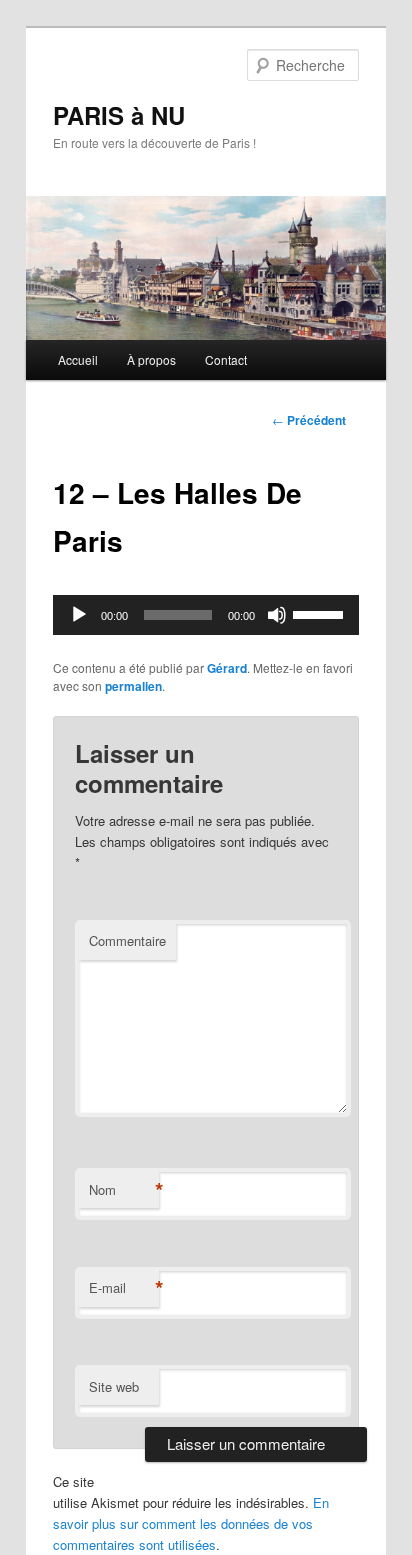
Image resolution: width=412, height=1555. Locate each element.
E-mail (124, 1288)
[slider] (321, 613)
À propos (151, 359)
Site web (114, 1386)
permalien (133, 686)
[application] (205, 615)
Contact (226, 359)
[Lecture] (79, 615)
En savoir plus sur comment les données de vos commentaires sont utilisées (191, 1523)
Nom (124, 1190)
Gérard (227, 668)
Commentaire (127, 940)
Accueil (78, 359)
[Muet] (277, 615)
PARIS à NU (119, 115)
